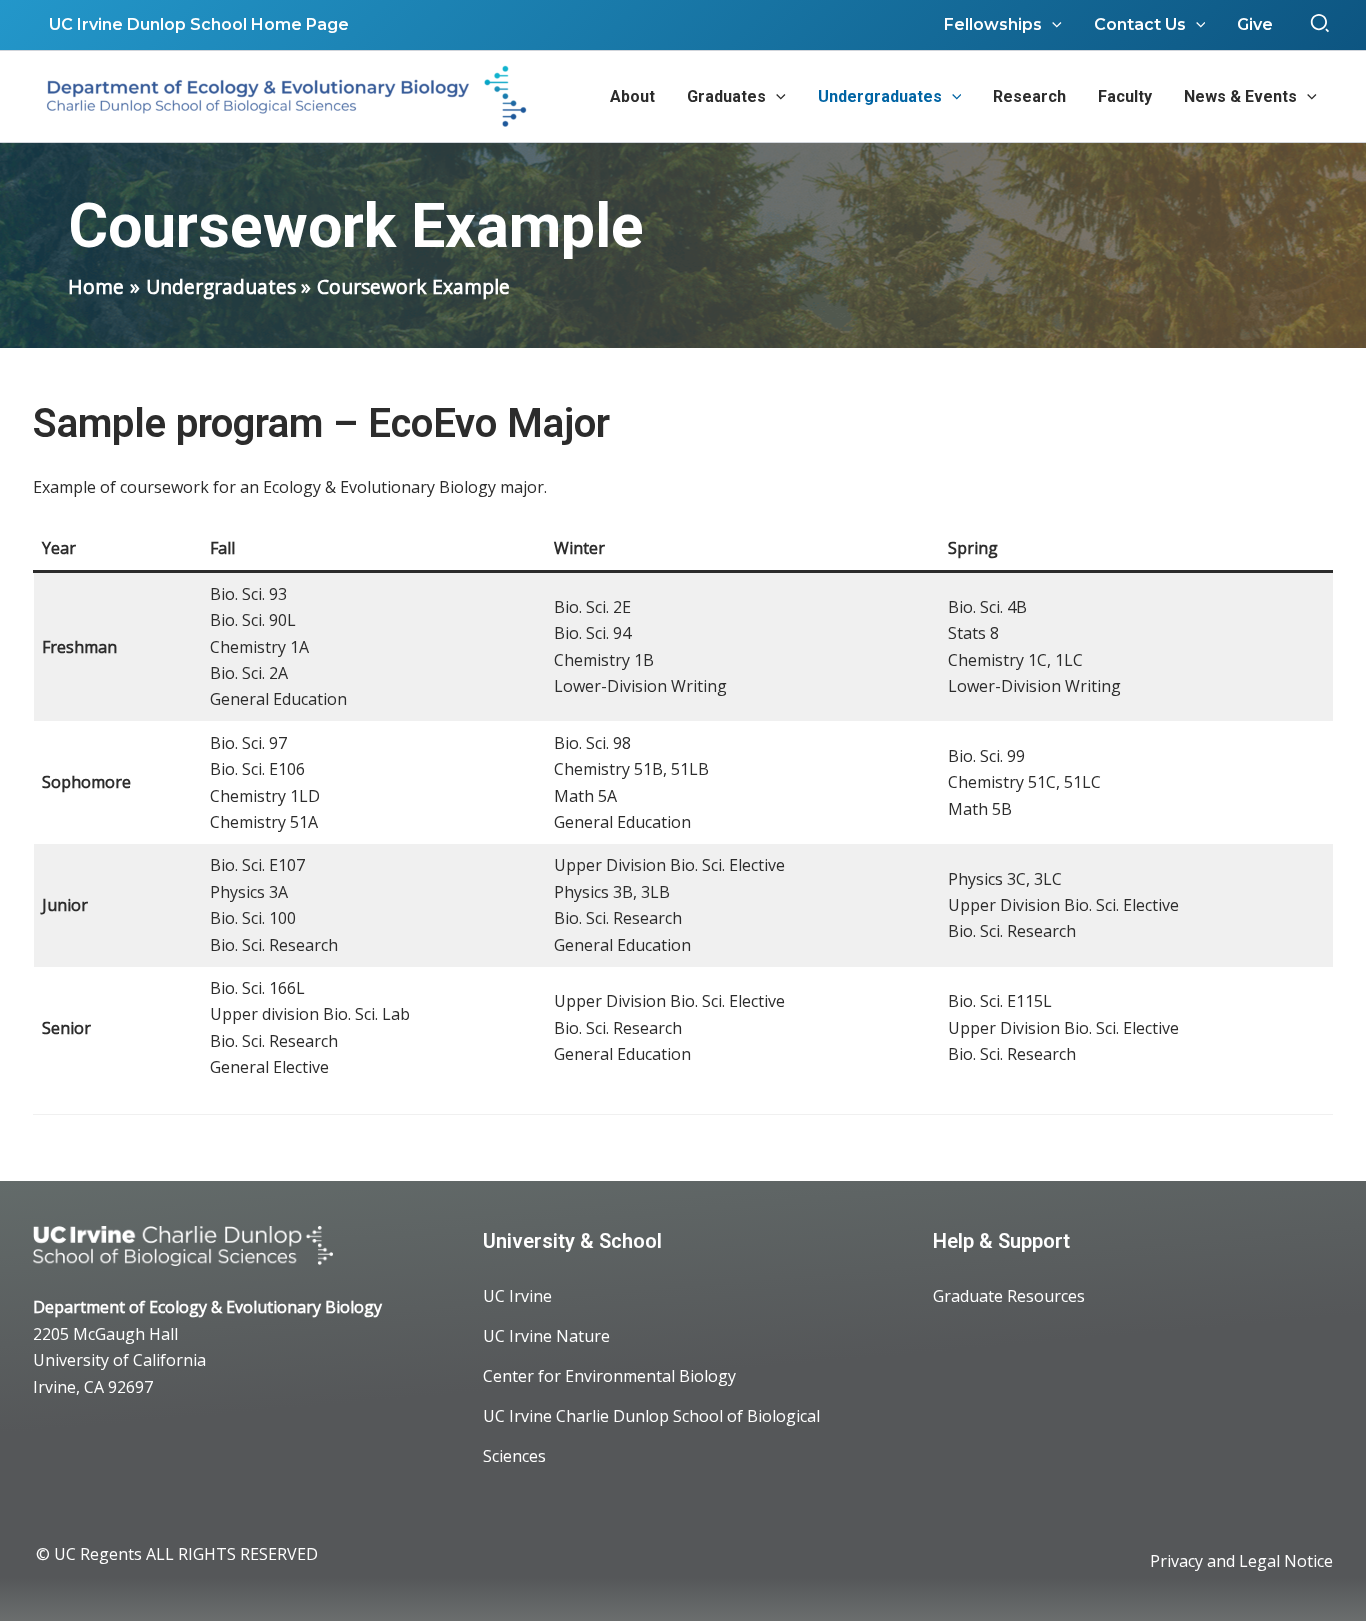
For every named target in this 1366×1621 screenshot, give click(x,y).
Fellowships (993, 24)
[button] (1321, 25)
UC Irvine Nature (546, 1336)
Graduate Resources (1009, 1296)
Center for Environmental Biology (609, 1376)
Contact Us (1140, 24)
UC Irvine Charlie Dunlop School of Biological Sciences (651, 1436)
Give (1255, 24)
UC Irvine (517, 1296)
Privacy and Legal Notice (1241, 1561)
